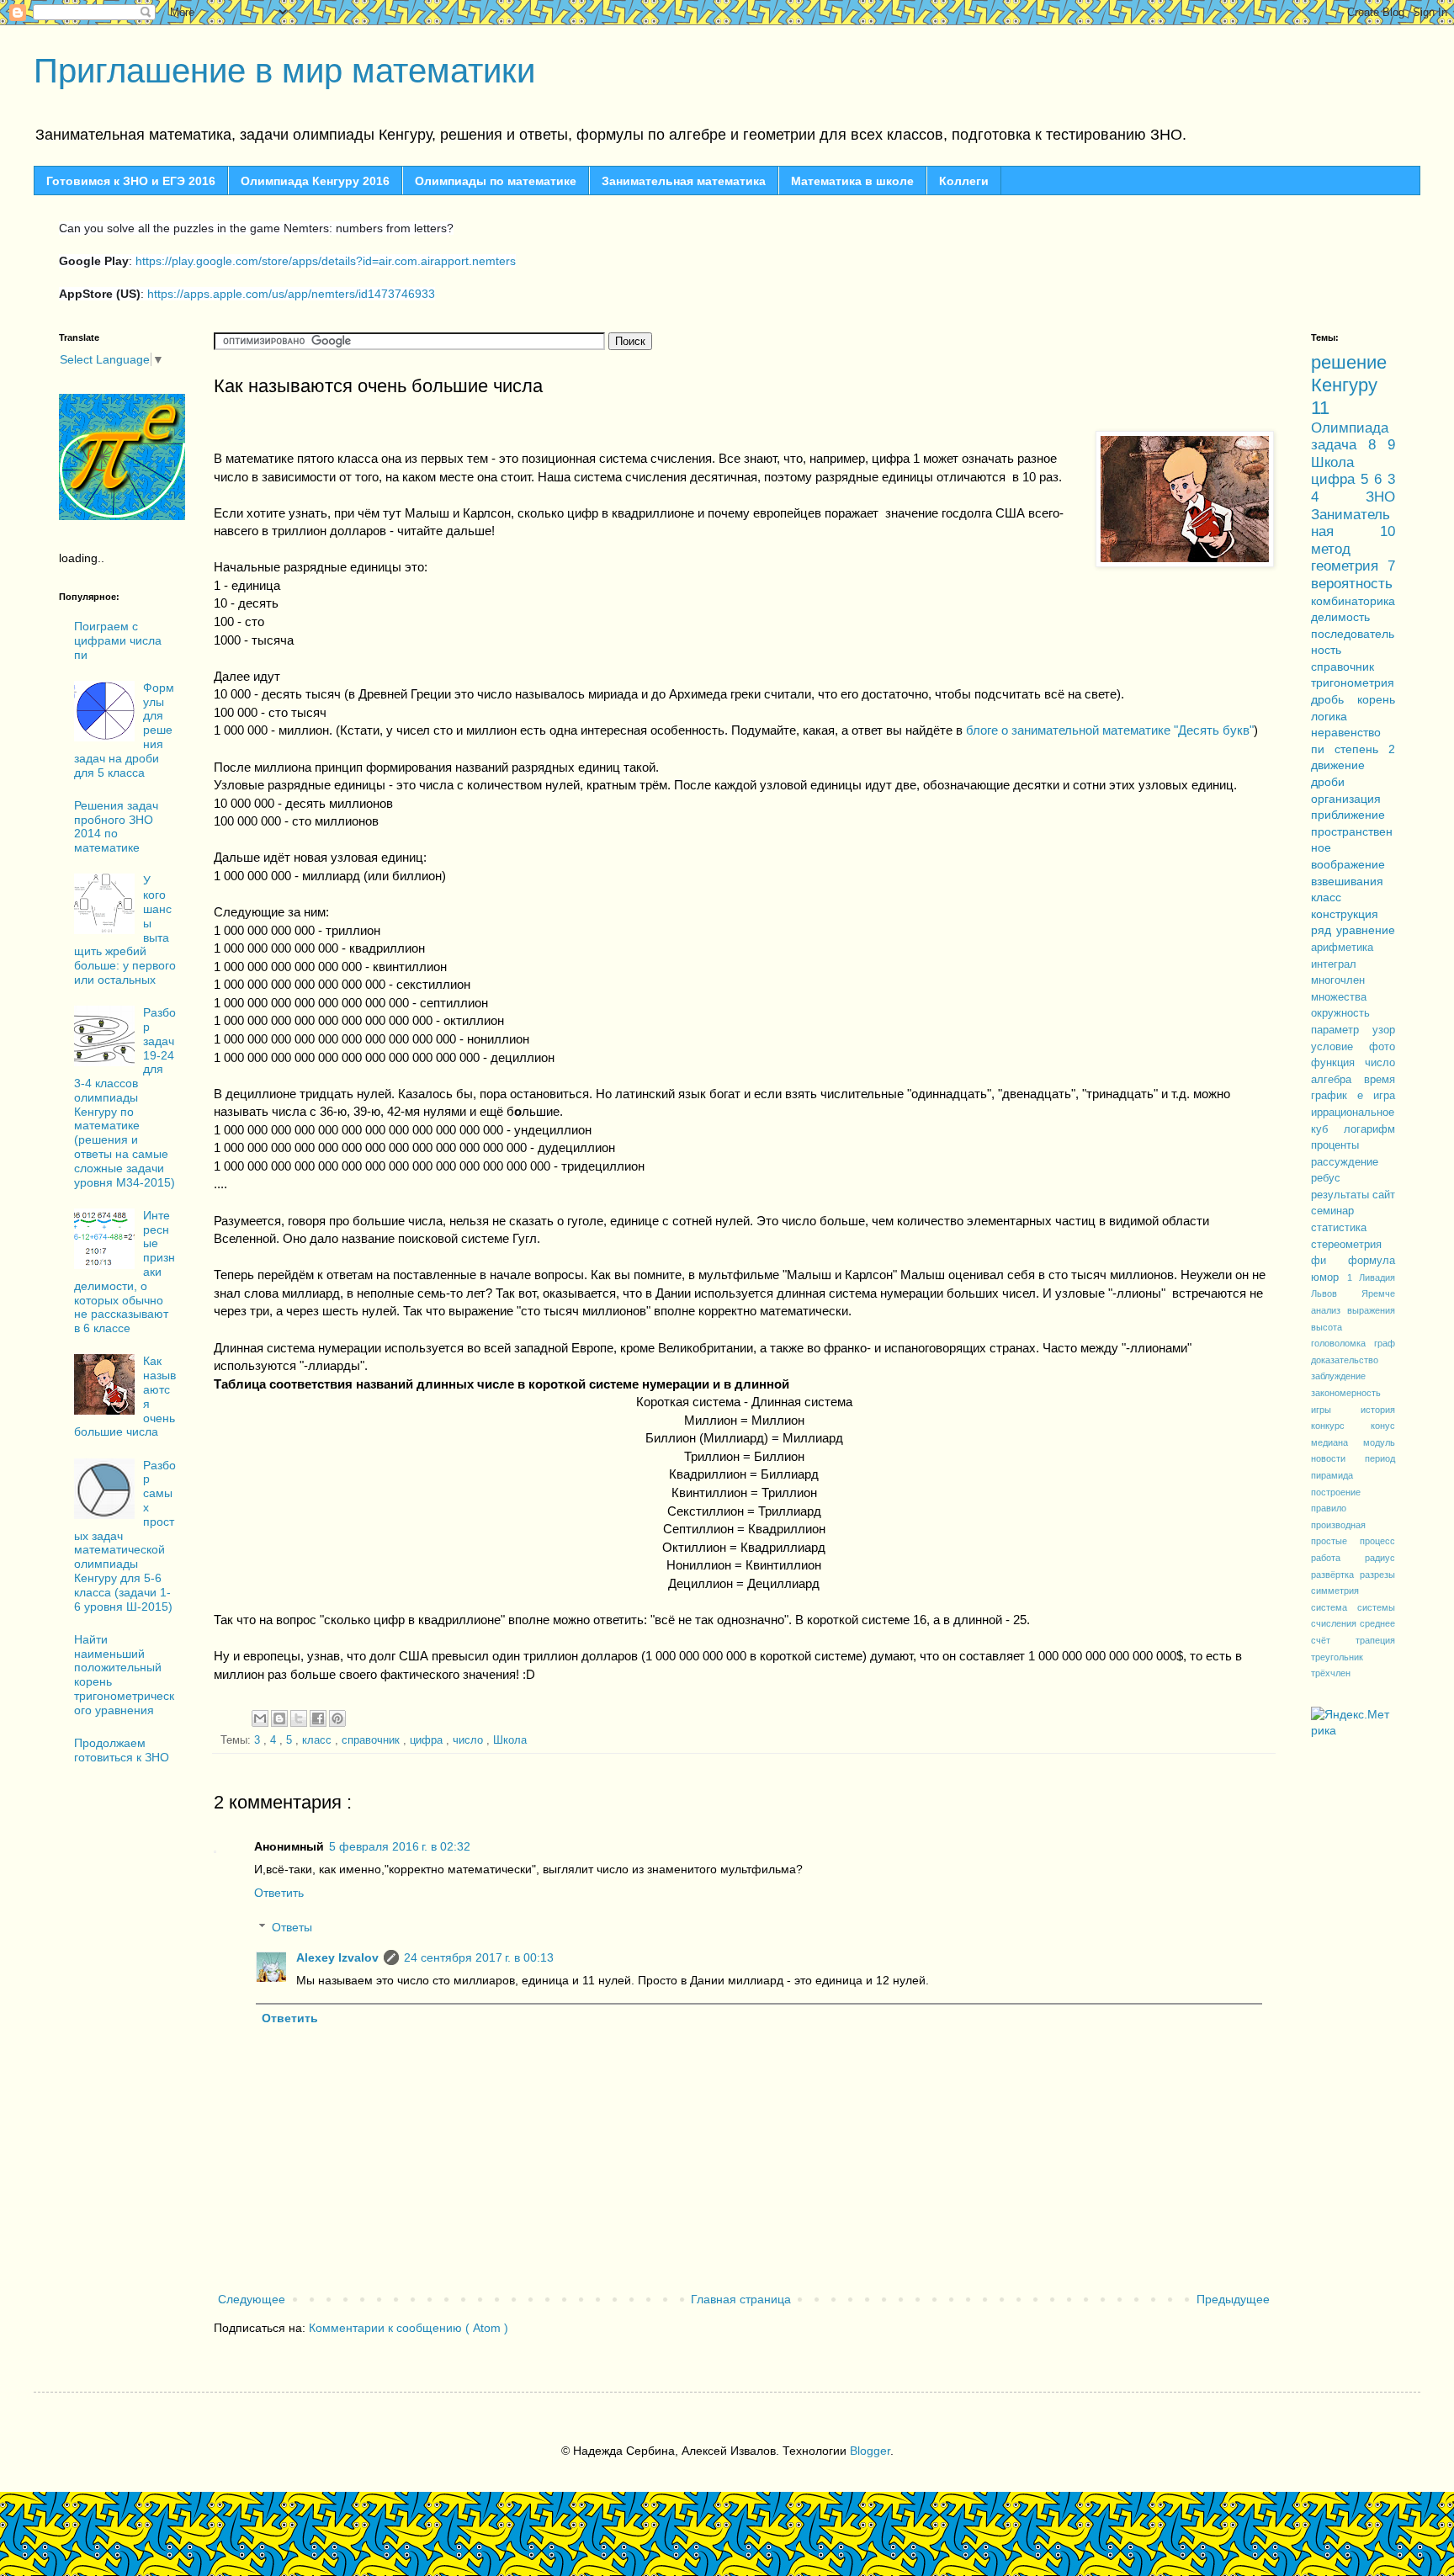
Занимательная (1351, 523)
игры (1336, 1410)
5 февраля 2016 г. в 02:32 (400, 1846)
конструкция (1345, 914)
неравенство (1346, 732)
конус (1383, 1426)
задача (1340, 445)
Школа (510, 1740)
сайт (1384, 1195)
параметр (1342, 1030)
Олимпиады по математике (496, 181)
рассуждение (1345, 1162)
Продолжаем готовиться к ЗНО (122, 1750)
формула (1372, 1261)
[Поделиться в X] (299, 1718)
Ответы (292, 1927)
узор (1384, 1030)
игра (1384, 1096)
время (1380, 1080)
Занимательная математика (684, 181)
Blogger (870, 2451)
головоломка (1343, 1343)
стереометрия (1346, 1245)
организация (1346, 799)
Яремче (1378, 1293)
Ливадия (1377, 1277)
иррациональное (1353, 1113)
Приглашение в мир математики (284, 71)
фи (1329, 1261)
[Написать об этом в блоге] (279, 1718)
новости (1338, 1458)
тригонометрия (1353, 683)
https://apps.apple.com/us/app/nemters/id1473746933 (291, 294)
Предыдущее (1233, 2299)
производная (1338, 1525)
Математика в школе (852, 181)
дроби (1328, 782)
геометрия (1349, 566)
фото (1382, 1047)
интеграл (1334, 964)
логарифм (1369, 1129)
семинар (1332, 1211)
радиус (1380, 1558)
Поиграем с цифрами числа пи (118, 640)
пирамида (1332, 1475)
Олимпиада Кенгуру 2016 (315, 181)
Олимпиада (1350, 428)
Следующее (252, 2299)
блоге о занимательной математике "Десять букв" (1110, 730)
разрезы (1377, 1575)
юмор (1329, 1277)
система (1334, 1607)
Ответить (279, 1893)
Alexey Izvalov (337, 1957)
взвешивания (1347, 881)
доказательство (1345, 1360)
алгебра (1337, 1080)
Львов (1336, 1293)
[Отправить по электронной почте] (260, 1718)
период (1380, 1458)
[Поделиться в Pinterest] (337, 1718)
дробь (1334, 699)
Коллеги (964, 181)
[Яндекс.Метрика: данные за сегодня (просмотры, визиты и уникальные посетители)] (1353, 1723)
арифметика (1342, 948)
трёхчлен (1331, 1673)
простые (1335, 1541)
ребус (1326, 1178)
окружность (1340, 1013)
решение (1349, 362)
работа (1338, 1558)
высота (1327, 1327)
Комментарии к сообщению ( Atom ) (409, 2328)
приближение (1348, 815)
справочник (372, 1740)
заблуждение (1338, 1376)
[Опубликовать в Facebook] (318, 1718)
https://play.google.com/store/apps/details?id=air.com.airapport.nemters (326, 261)
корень (1376, 699)
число (470, 1740)
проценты (1335, 1145)
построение (1336, 1492)
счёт (1333, 1640)
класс (318, 1740)
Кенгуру (1344, 385)
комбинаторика (1353, 601)
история (1378, 1410)
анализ (1329, 1310)
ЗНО (1380, 497)
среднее (1377, 1623)
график (1334, 1096)
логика (1329, 716)
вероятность (1352, 584)
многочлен (1338, 980)
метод (1331, 549)
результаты (1342, 1195)
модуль (1379, 1442)
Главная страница (741, 2299)
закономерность (1346, 1393)
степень (1361, 749)
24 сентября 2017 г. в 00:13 (479, 1957)
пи (1323, 749)
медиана (1337, 1442)
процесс (1377, 1541)
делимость (1340, 617)
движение (1338, 765)
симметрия (1335, 1591)
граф (1385, 1343)
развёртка (1335, 1575)
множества (1339, 997)
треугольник (1337, 1657)
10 (1388, 531)
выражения (1371, 1310)
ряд (1324, 930)
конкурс (1341, 1426)
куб (1327, 1129)
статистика (1339, 1228)
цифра (428, 1740)
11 (1320, 408)
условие (1340, 1047)
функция (1338, 1063)
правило (1329, 1508)
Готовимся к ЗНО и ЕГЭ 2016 (131, 181)
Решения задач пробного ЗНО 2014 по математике (116, 826)
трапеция (1375, 1640)
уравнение (1366, 930)
